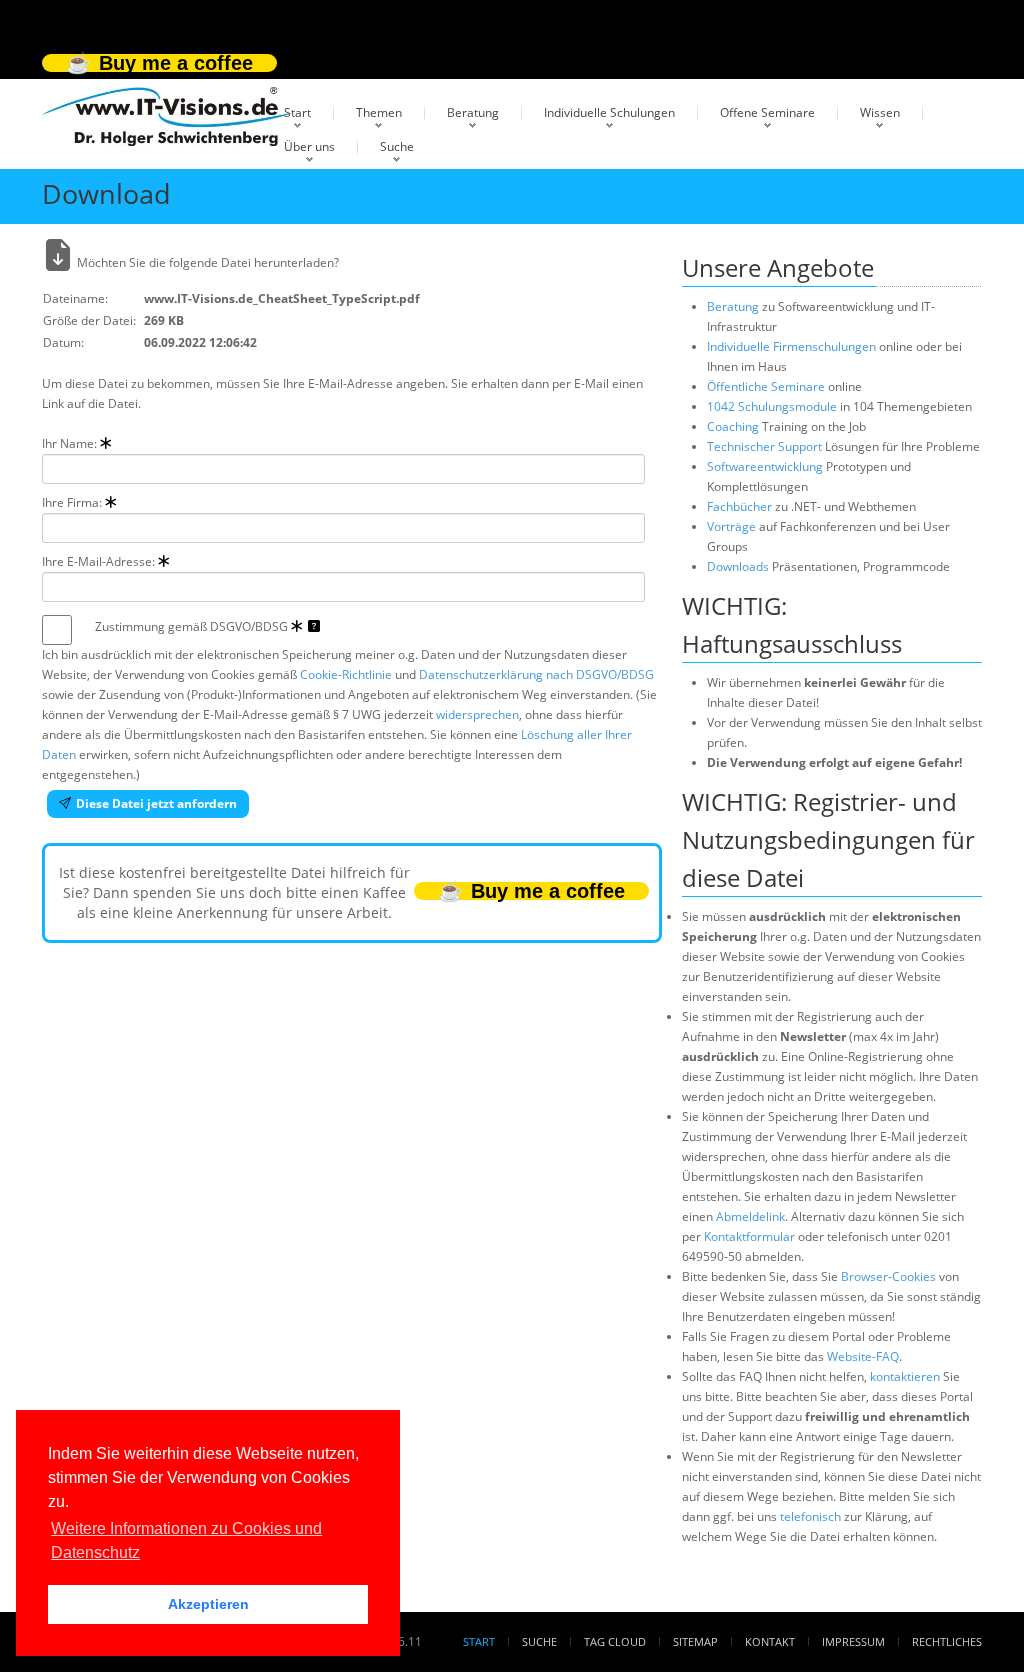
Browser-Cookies (888, 1276)
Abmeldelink (750, 1216)
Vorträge (731, 526)
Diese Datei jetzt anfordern (156, 803)
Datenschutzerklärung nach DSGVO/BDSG (536, 674)
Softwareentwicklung (765, 466)
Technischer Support (764, 446)
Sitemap (695, 1641)
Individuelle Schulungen (609, 112)
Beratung (473, 112)
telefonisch (810, 1516)
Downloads (738, 566)
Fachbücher (739, 506)
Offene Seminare (767, 112)
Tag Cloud (615, 1641)
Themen (379, 112)
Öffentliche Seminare (766, 386)
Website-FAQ (863, 1356)
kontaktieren (905, 1376)
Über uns (309, 146)
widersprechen (477, 714)
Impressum (853, 1641)
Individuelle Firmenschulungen (791, 346)
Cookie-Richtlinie (346, 674)
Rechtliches (947, 1641)
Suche (397, 146)
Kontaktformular (749, 1236)
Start (297, 112)
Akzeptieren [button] (208, 1604)
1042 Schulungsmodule (773, 406)
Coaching (733, 426)
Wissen (880, 112)
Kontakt (770, 1641)
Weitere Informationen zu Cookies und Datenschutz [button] (186, 1540)
